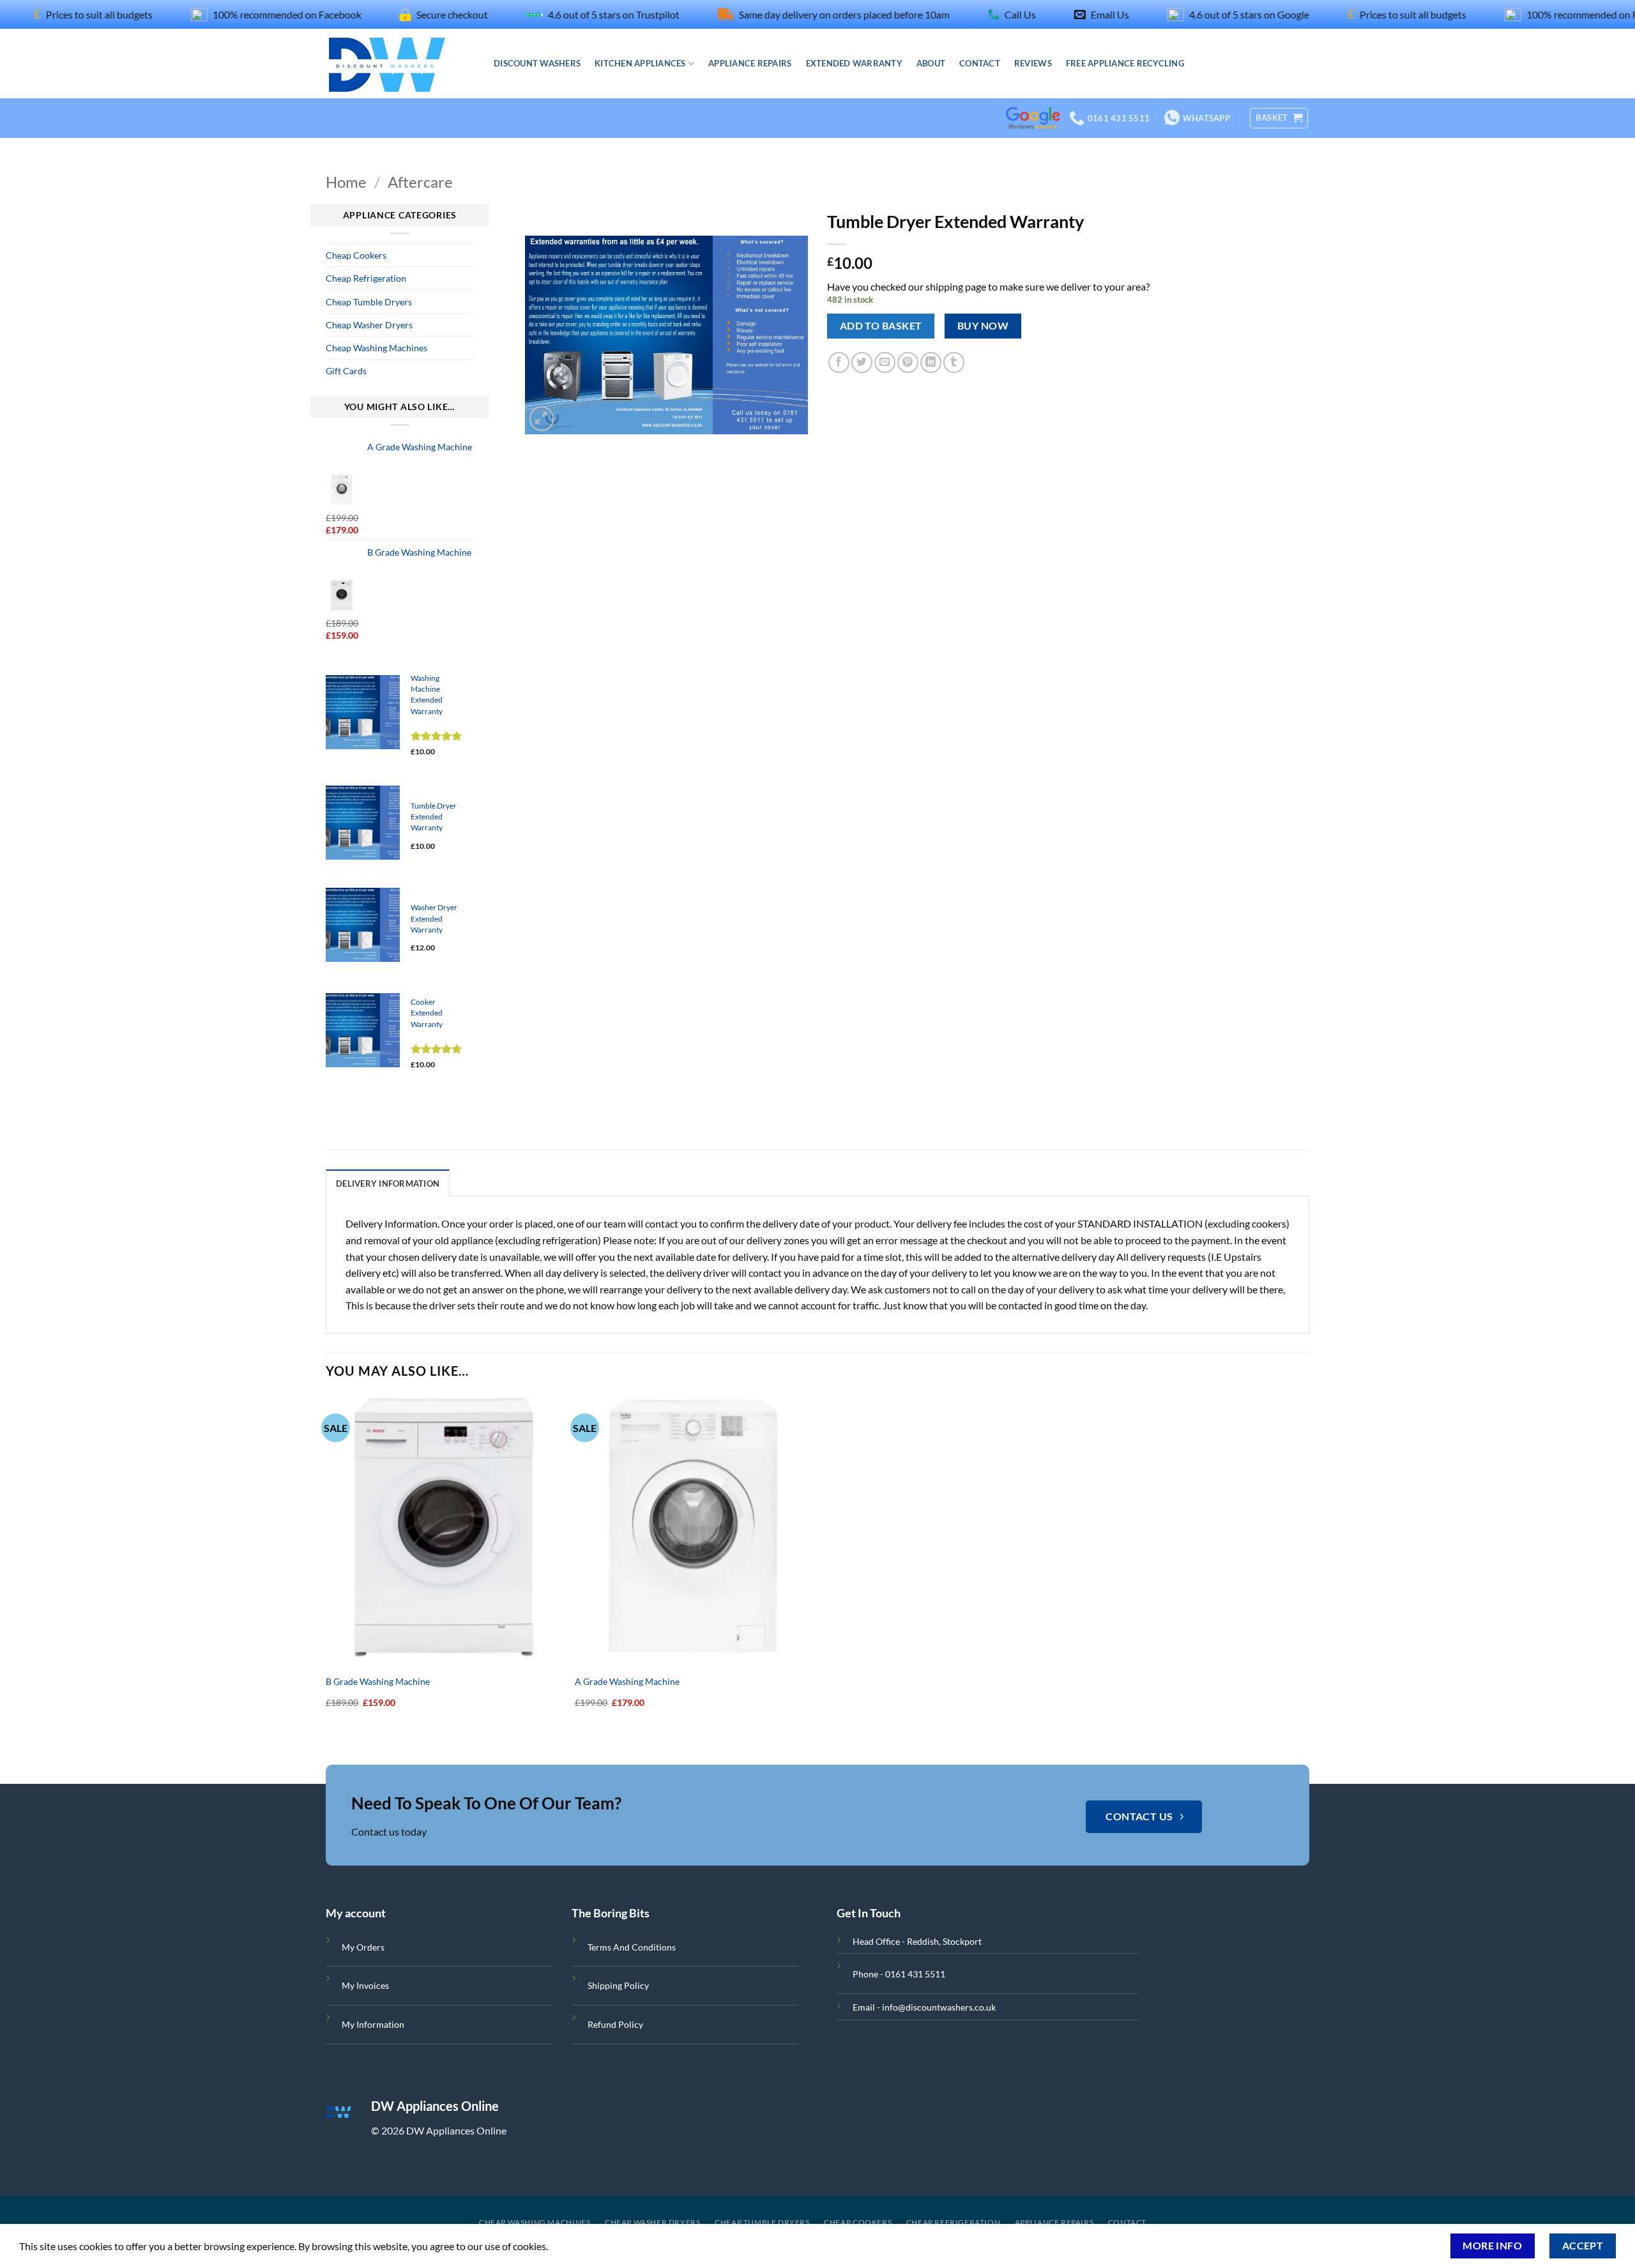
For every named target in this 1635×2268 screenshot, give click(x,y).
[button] (1279, 118)
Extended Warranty (854, 63)
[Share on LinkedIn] (931, 362)
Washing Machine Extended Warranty (427, 695)
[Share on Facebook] (839, 362)
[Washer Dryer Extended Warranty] (363, 925)
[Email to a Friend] (885, 362)
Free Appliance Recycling (1125, 63)
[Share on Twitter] (862, 362)
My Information (373, 2024)
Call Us (958, 14)
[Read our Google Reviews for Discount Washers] (1033, 100)
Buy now (983, 326)
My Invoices (365, 1985)
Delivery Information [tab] (388, 1183)
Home (346, 182)
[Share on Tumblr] (954, 362)
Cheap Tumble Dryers (369, 302)
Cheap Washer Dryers (369, 325)
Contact (980, 63)
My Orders (363, 1947)
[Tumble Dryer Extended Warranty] (363, 823)
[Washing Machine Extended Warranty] (363, 712)
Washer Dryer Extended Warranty (434, 918)
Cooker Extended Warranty (427, 1013)
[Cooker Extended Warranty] (363, 1030)
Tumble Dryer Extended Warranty (434, 817)
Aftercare (420, 182)
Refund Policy (615, 2024)
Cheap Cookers (356, 255)
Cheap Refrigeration (366, 278)
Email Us (1047, 14)
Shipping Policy (618, 1985)
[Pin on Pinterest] (908, 362)
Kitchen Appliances (640, 63)
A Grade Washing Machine (627, 1681)
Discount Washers (537, 63)
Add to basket (881, 326)
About (931, 63)
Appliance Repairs (750, 63)
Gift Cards (346, 371)
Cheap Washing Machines (376, 348)
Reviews (1033, 63)
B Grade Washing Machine (378, 1681)
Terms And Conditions (632, 1947)
